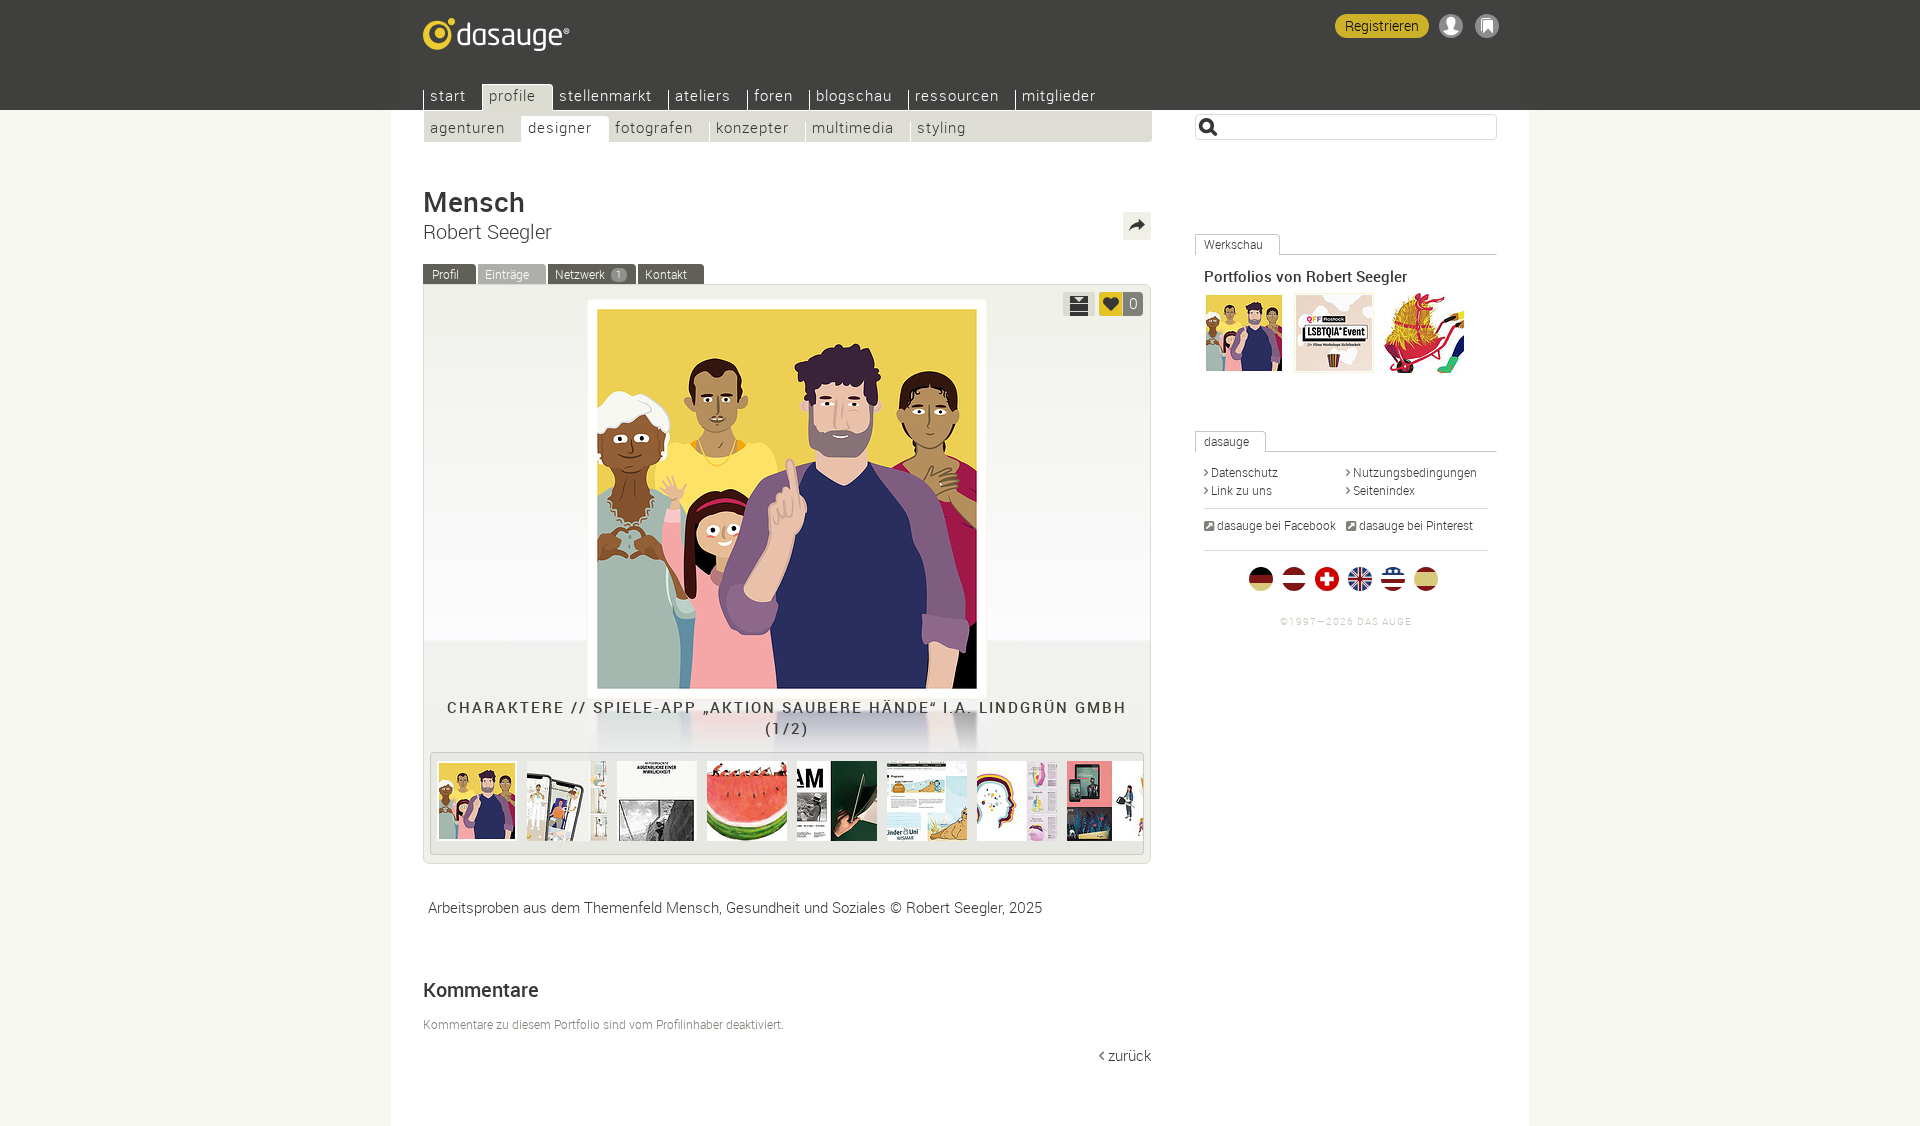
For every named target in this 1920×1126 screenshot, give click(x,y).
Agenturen (467, 129)
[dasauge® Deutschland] (1261, 579)
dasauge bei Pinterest (1416, 525)
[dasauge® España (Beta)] (1426, 579)
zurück (1129, 1055)
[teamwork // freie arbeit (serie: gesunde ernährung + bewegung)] (747, 801)
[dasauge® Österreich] (1294, 579)
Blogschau (854, 97)
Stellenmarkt (605, 97)
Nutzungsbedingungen (1415, 472)
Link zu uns (1241, 490)
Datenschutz (1244, 472)
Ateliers (703, 97)
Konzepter (752, 129)
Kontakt (666, 274)
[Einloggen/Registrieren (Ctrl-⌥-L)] (1451, 26)
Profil (445, 274)
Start (448, 97)
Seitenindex (1384, 490)
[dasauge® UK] (1360, 579)
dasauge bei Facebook (1276, 525)
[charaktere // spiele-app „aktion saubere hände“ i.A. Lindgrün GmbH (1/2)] (477, 801)
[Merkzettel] (1487, 26)
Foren (773, 97)
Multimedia (853, 129)
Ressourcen (957, 97)
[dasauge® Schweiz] (1327, 579)
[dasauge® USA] (1393, 579)
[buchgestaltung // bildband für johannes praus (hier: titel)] (657, 801)
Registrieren (1382, 25)
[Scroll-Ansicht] (1079, 304)
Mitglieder (1059, 97)
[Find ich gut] (1111, 304)
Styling (941, 129)
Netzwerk (588, 274)
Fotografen (654, 129)
